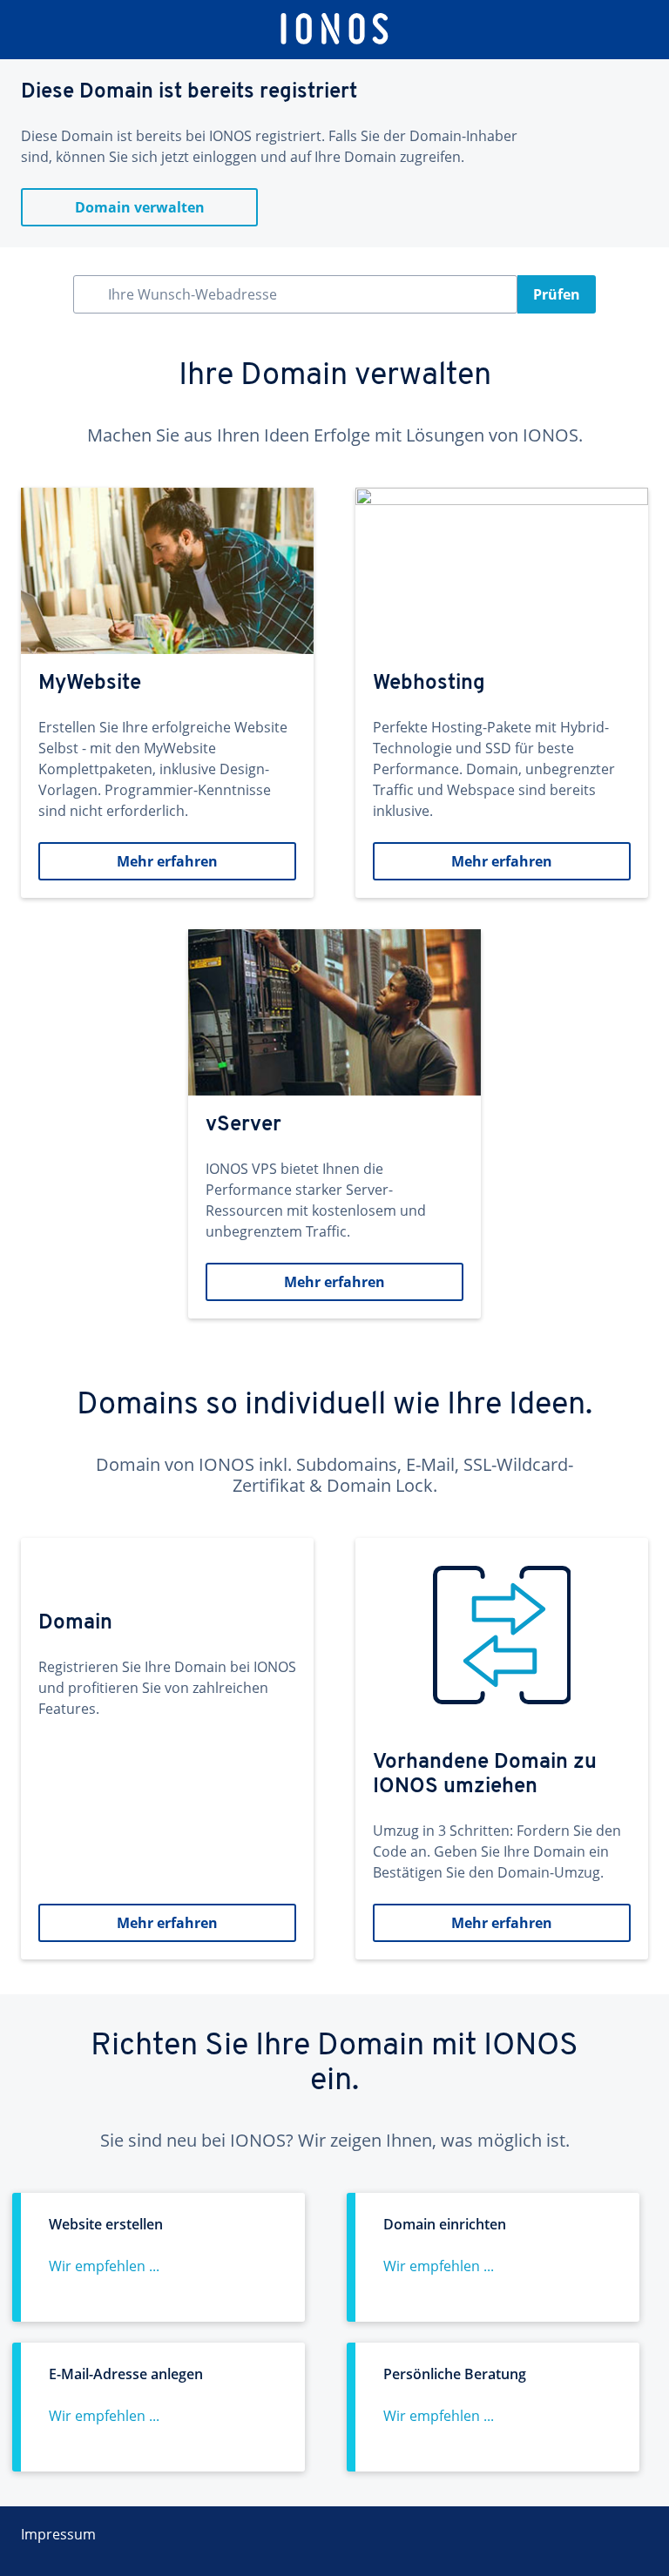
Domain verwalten (140, 207)
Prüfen (557, 294)
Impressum (58, 2534)
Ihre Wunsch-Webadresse (193, 294)
